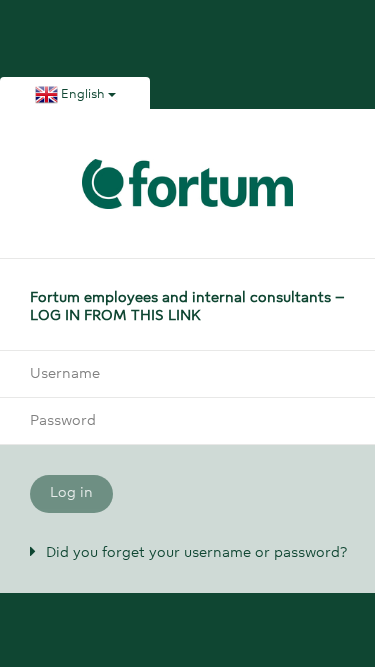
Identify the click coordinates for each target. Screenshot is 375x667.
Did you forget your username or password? (196, 553)
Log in (71, 493)
